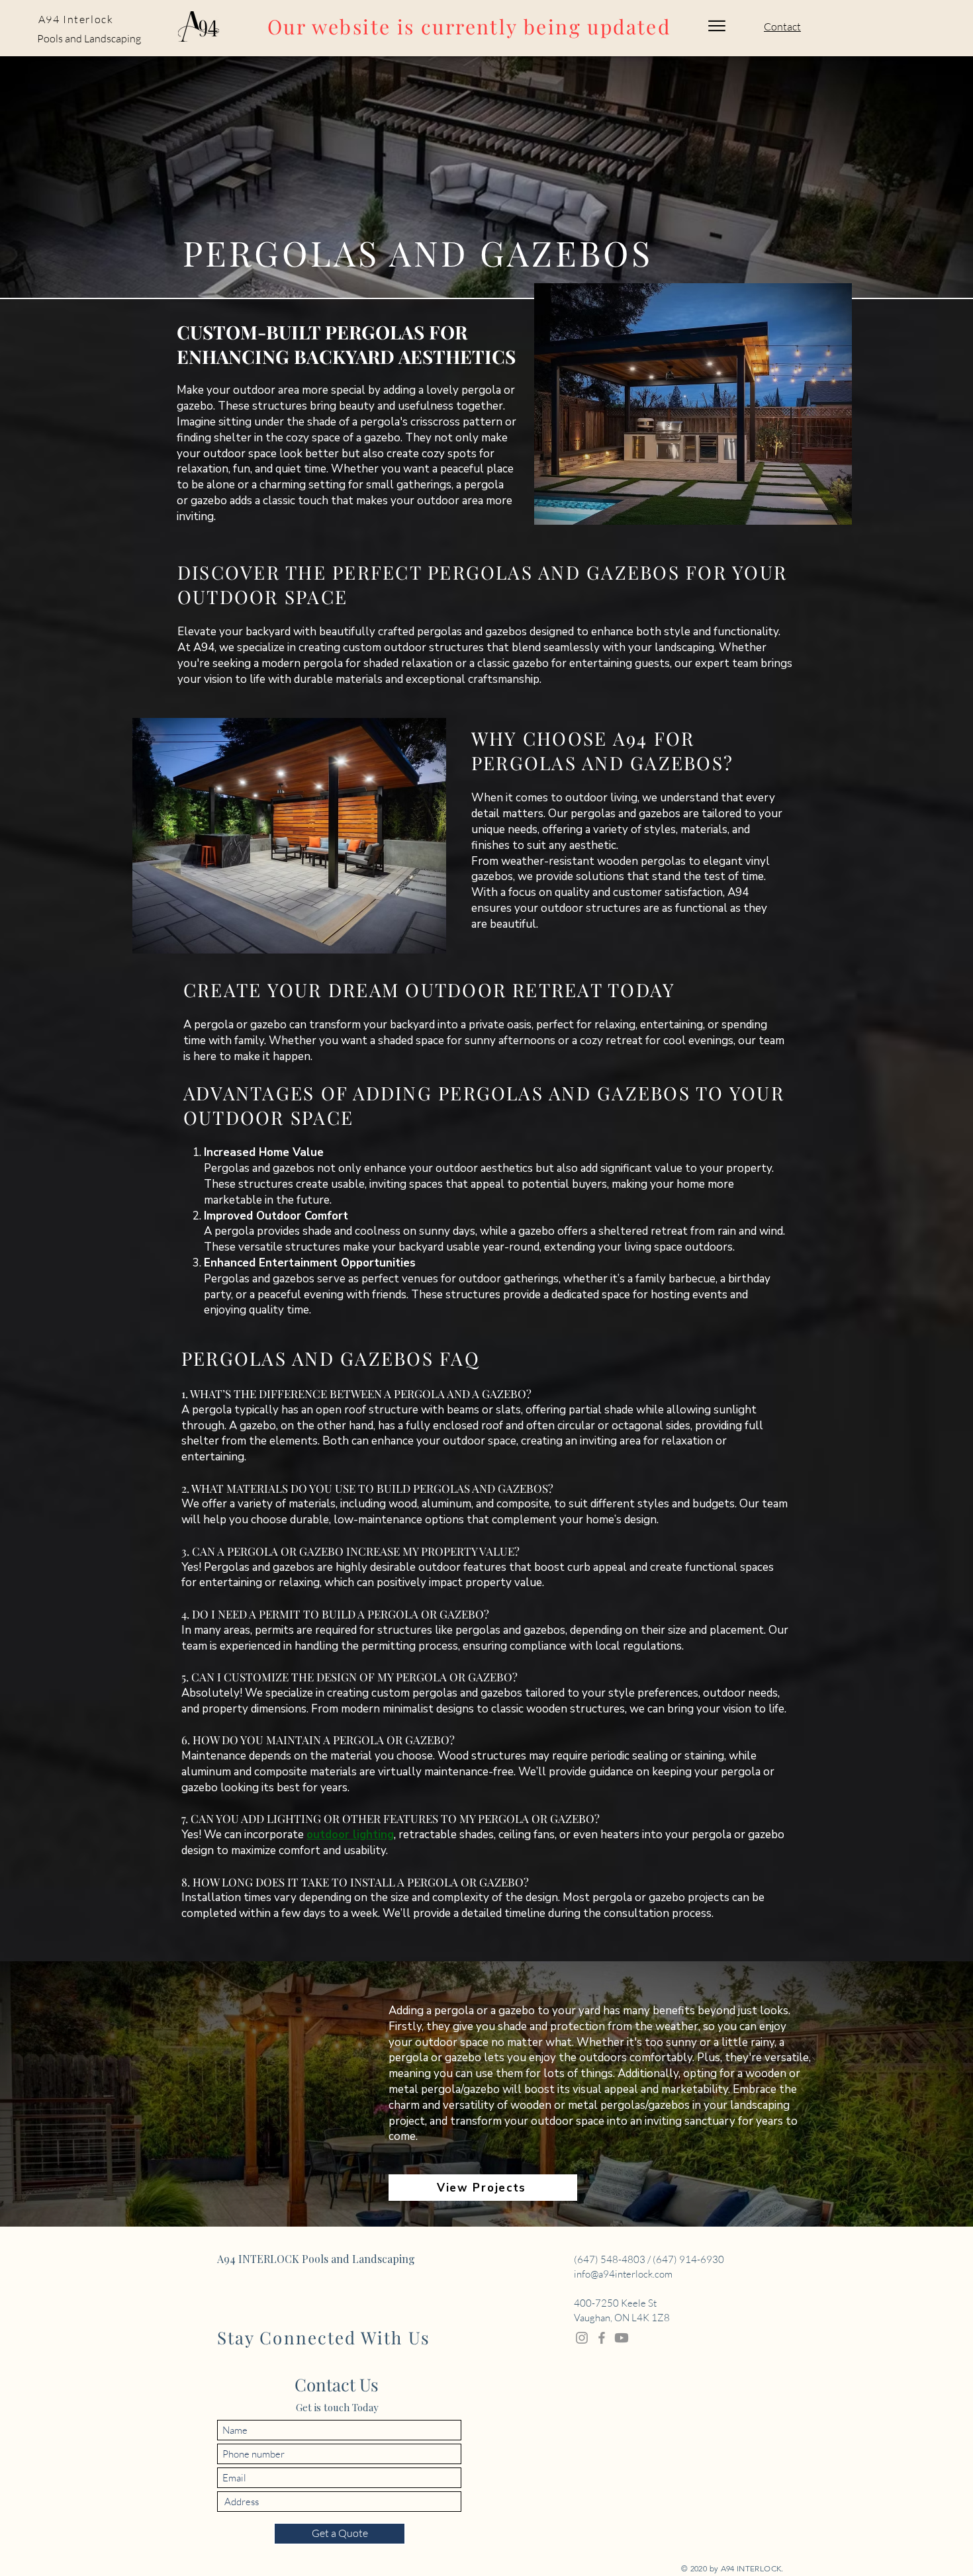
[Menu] (717, 26)
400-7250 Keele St (615, 2303)
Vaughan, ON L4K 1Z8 (622, 2318)
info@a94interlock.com (623, 2274)
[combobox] (339, 2502)
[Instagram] (582, 2338)
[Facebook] (602, 2338)
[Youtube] (622, 2338)
